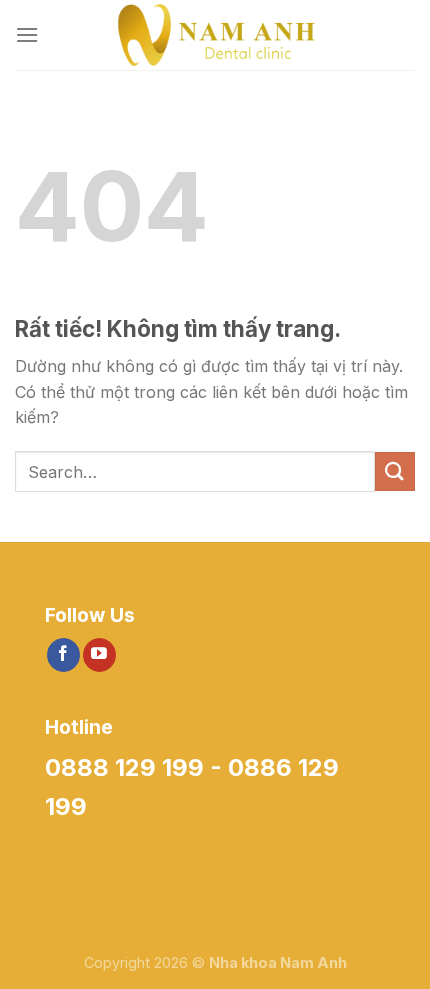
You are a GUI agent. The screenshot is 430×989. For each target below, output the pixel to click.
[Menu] (27, 34)
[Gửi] (395, 471)
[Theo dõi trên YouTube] (99, 655)
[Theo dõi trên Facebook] (63, 655)
